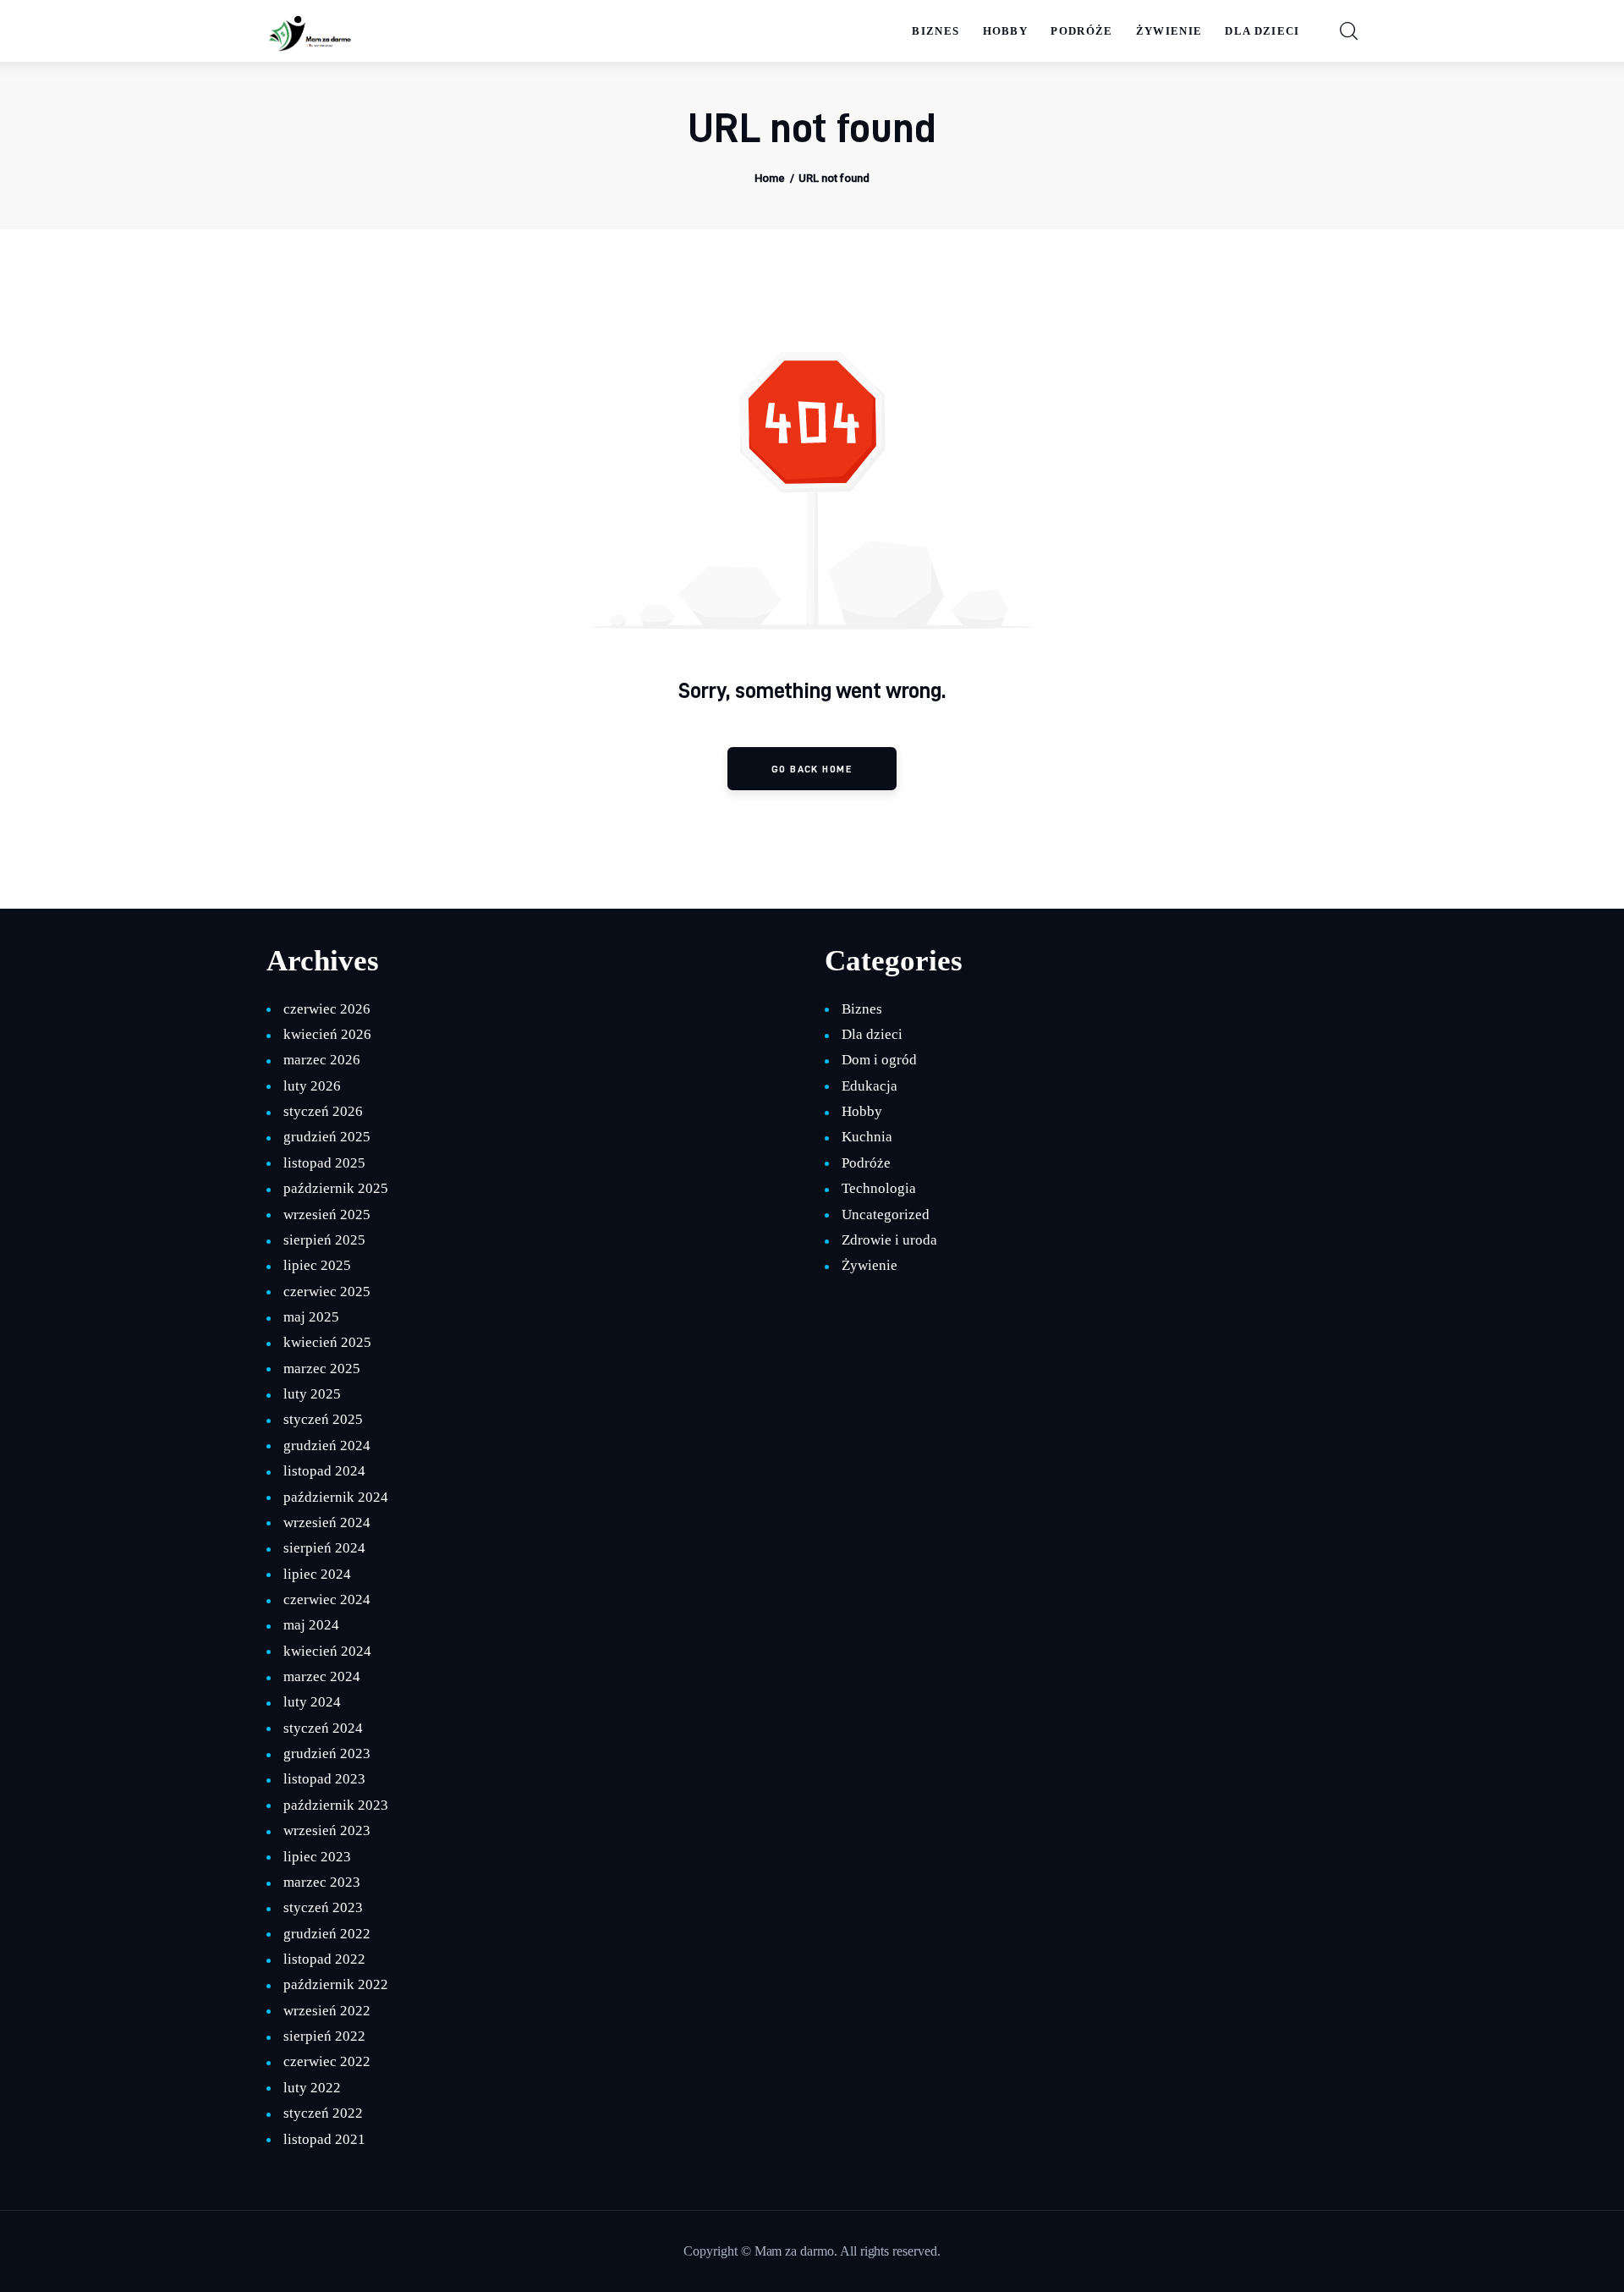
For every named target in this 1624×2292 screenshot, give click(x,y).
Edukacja (870, 1086)
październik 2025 (335, 1188)
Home (770, 178)
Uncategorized (885, 1215)
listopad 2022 (324, 1959)
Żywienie (870, 1265)
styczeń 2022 (323, 2113)
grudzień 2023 (326, 1753)
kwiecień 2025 (327, 1342)
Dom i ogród (879, 1060)
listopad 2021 (324, 2139)
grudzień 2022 (326, 1934)
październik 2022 (335, 1984)
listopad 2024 (324, 1471)
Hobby (862, 1111)
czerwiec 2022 (326, 2061)
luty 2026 (312, 1086)
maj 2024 (311, 1625)
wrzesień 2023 (326, 1830)
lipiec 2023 (317, 1857)
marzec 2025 (321, 1369)
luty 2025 (312, 1394)
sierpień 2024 (324, 1548)
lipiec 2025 (317, 1265)
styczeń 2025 (323, 1419)
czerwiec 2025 (326, 1292)
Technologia (878, 1188)
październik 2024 (335, 1497)
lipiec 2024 (317, 1574)
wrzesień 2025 (326, 1215)
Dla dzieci (872, 1034)
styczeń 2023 (323, 1907)
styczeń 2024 (323, 1728)
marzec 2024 (321, 1676)
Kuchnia (867, 1137)
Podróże (866, 1163)
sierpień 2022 (324, 2036)
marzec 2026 (321, 1060)
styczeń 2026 (323, 1111)
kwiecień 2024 (327, 1651)
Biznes (862, 1009)
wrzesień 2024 (326, 1523)
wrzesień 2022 (326, 2011)
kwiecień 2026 (327, 1034)
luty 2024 (312, 1702)
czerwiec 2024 (326, 1599)
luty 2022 (312, 2088)
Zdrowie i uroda (889, 1240)
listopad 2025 (324, 1163)
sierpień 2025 (324, 1240)
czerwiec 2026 (326, 1009)
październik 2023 (335, 1805)
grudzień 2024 (326, 1446)
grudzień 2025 (326, 1137)
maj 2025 (311, 1317)
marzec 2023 (321, 1882)
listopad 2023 (324, 1779)
